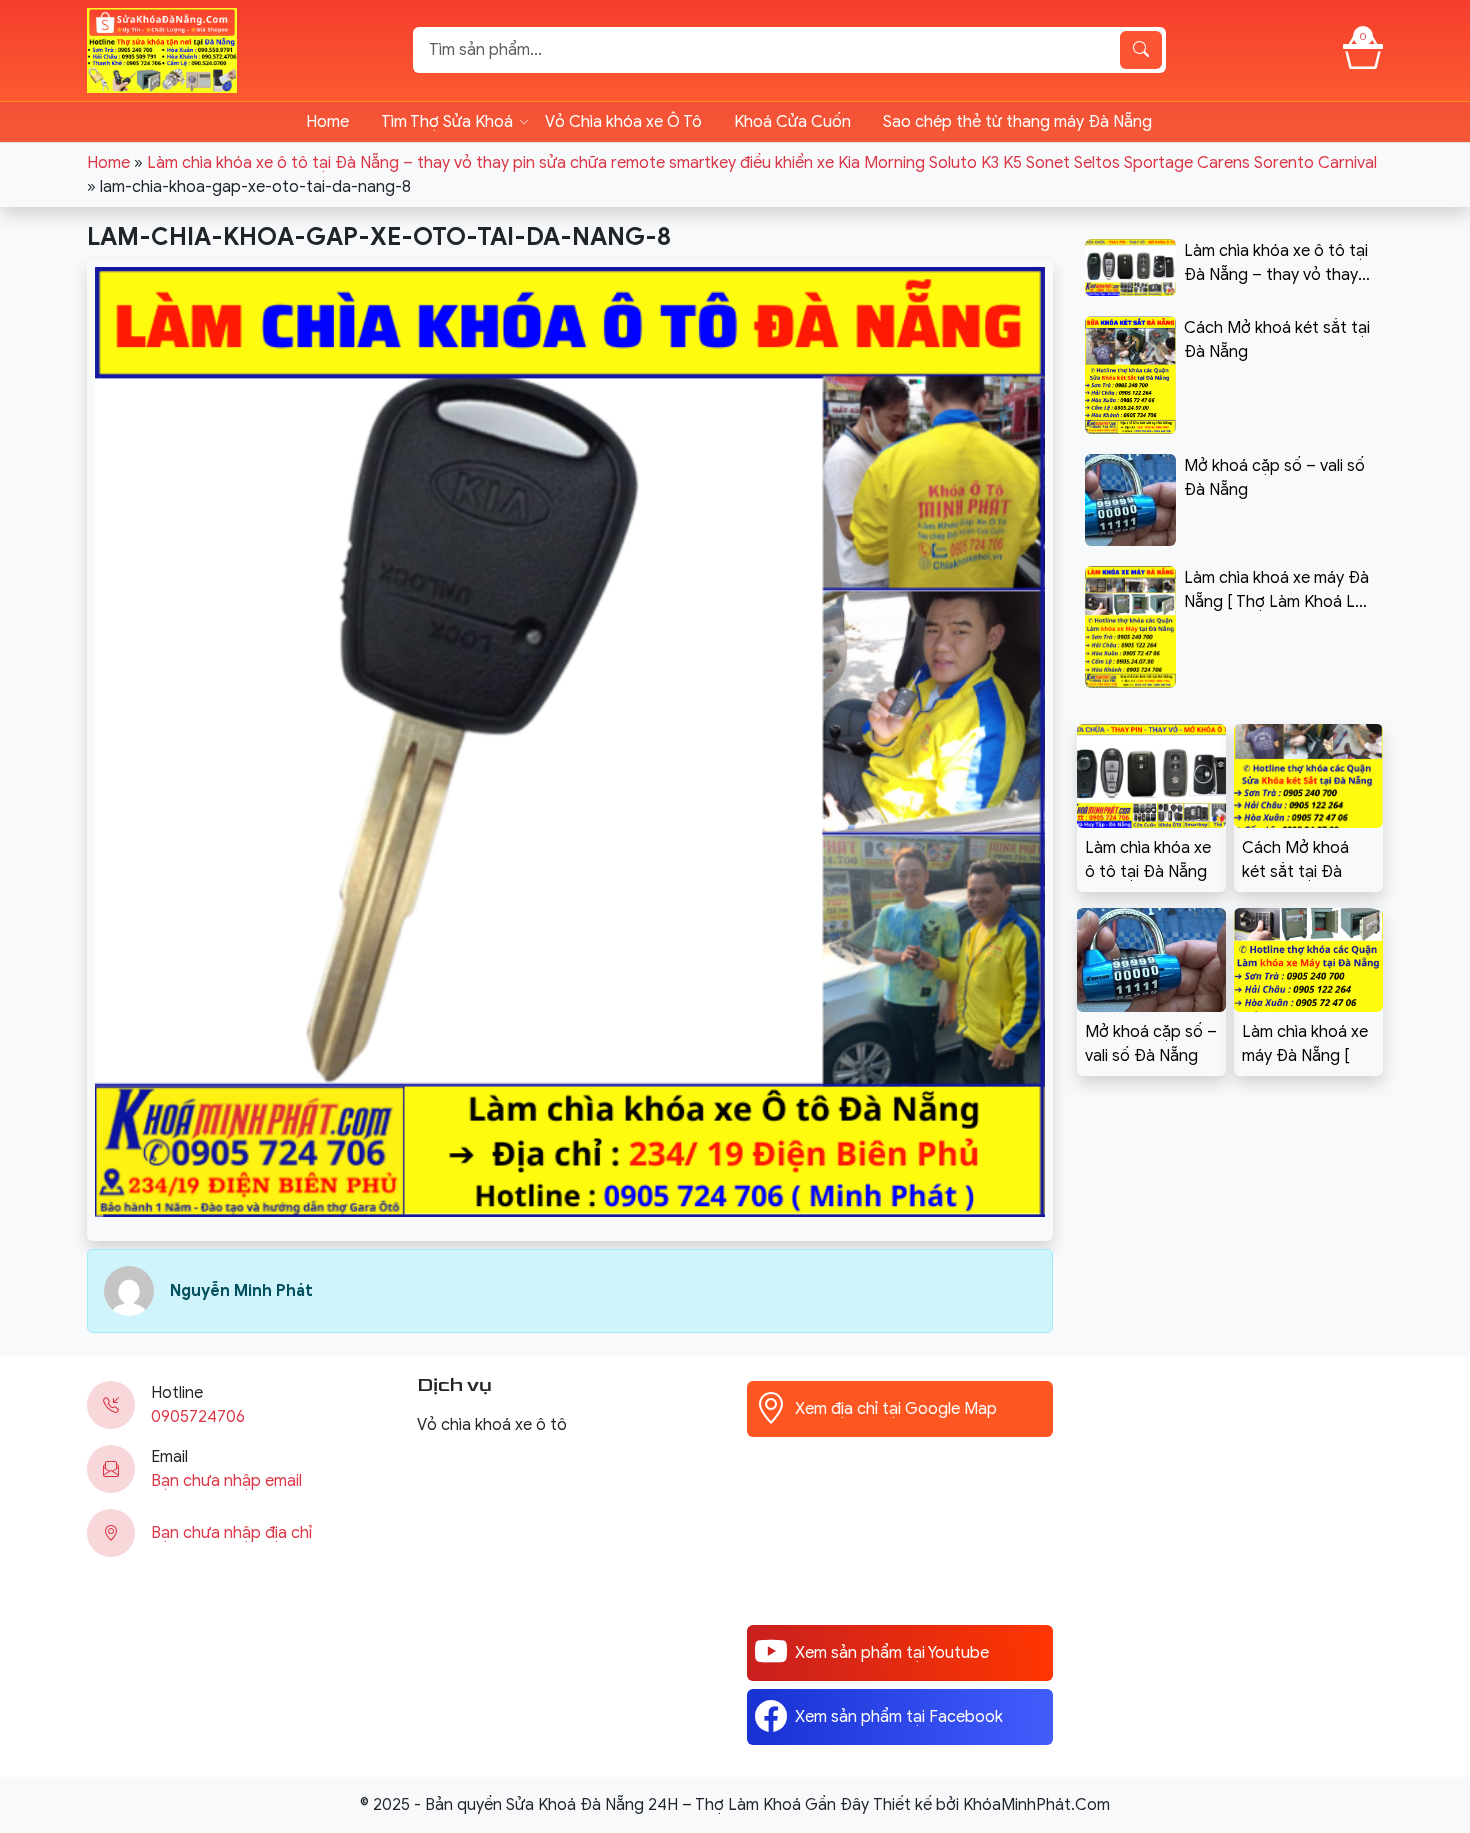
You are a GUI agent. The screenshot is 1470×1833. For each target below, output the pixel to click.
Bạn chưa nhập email (226, 1481)
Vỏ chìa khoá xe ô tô (492, 1425)
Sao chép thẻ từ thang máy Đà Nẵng (1017, 122)
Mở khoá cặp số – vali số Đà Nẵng (1151, 1044)
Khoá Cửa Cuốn (792, 122)
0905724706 (198, 1417)
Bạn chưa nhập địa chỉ (231, 1533)
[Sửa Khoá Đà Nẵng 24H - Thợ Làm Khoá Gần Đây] (162, 49)
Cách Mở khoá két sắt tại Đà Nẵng (1295, 861)
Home (327, 122)
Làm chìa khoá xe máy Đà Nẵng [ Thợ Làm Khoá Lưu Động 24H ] (1305, 1045)
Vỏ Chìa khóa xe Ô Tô (623, 122)
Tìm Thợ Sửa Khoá (447, 122)
